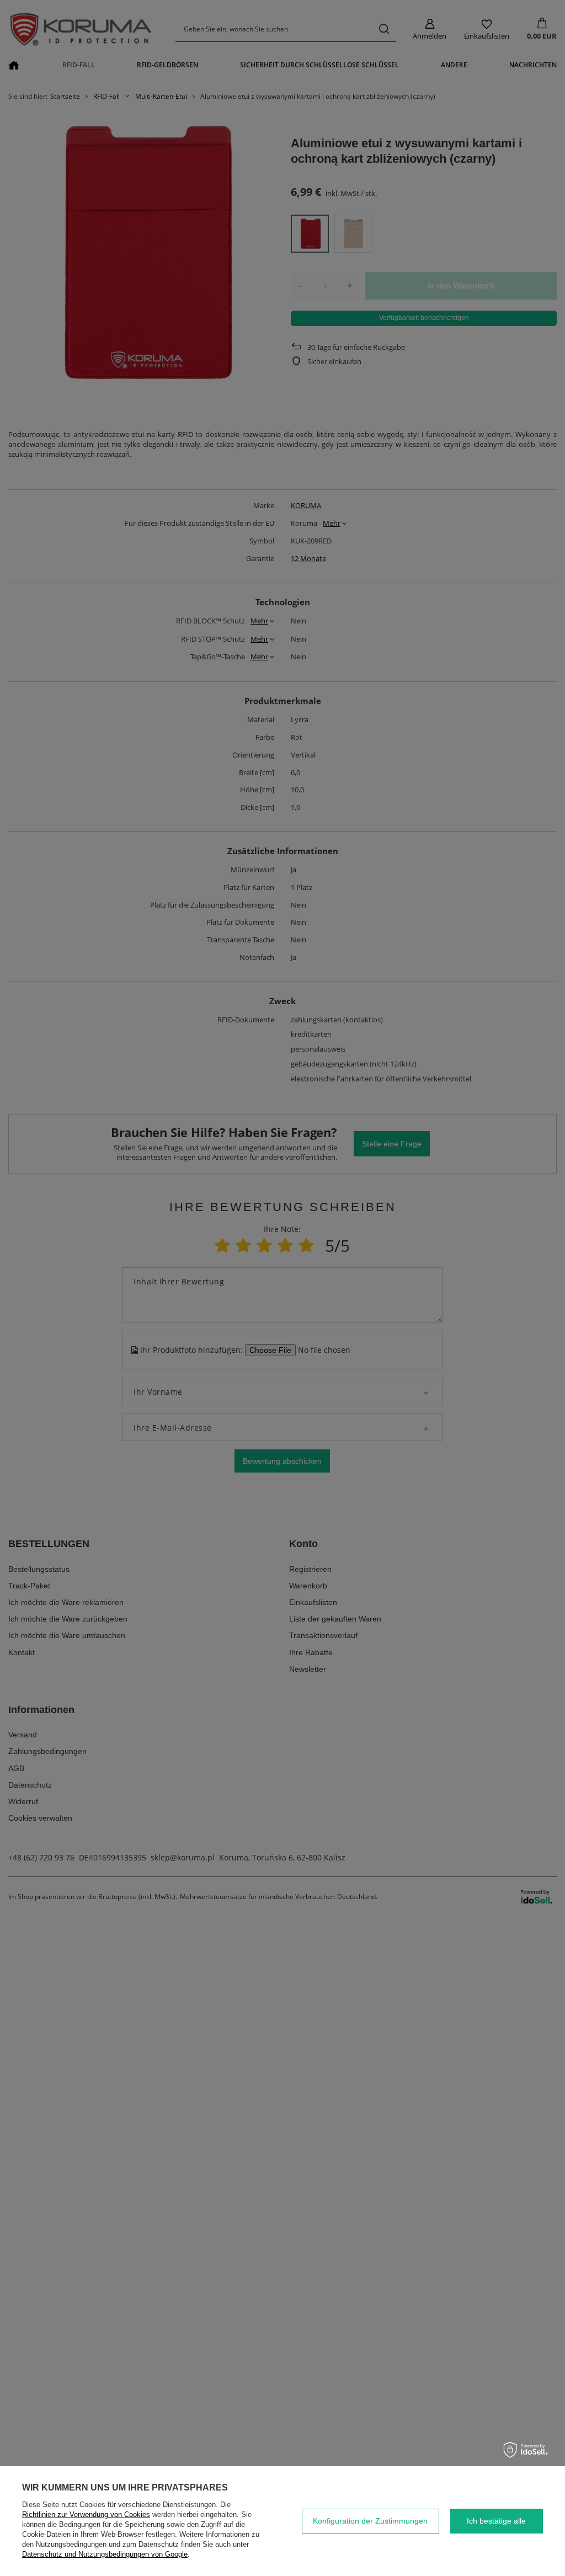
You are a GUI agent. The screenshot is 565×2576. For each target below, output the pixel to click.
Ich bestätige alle (496, 2521)
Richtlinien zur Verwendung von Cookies (86, 2514)
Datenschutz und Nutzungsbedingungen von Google (105, 2554)
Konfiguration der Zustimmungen (370, 2521)
